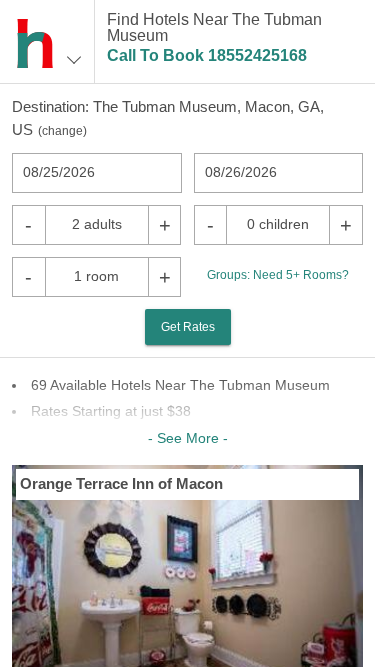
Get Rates (188, 327)
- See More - (188, 438)
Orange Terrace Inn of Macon (121, 483)
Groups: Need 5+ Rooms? (278, 275)
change (62, 131)
